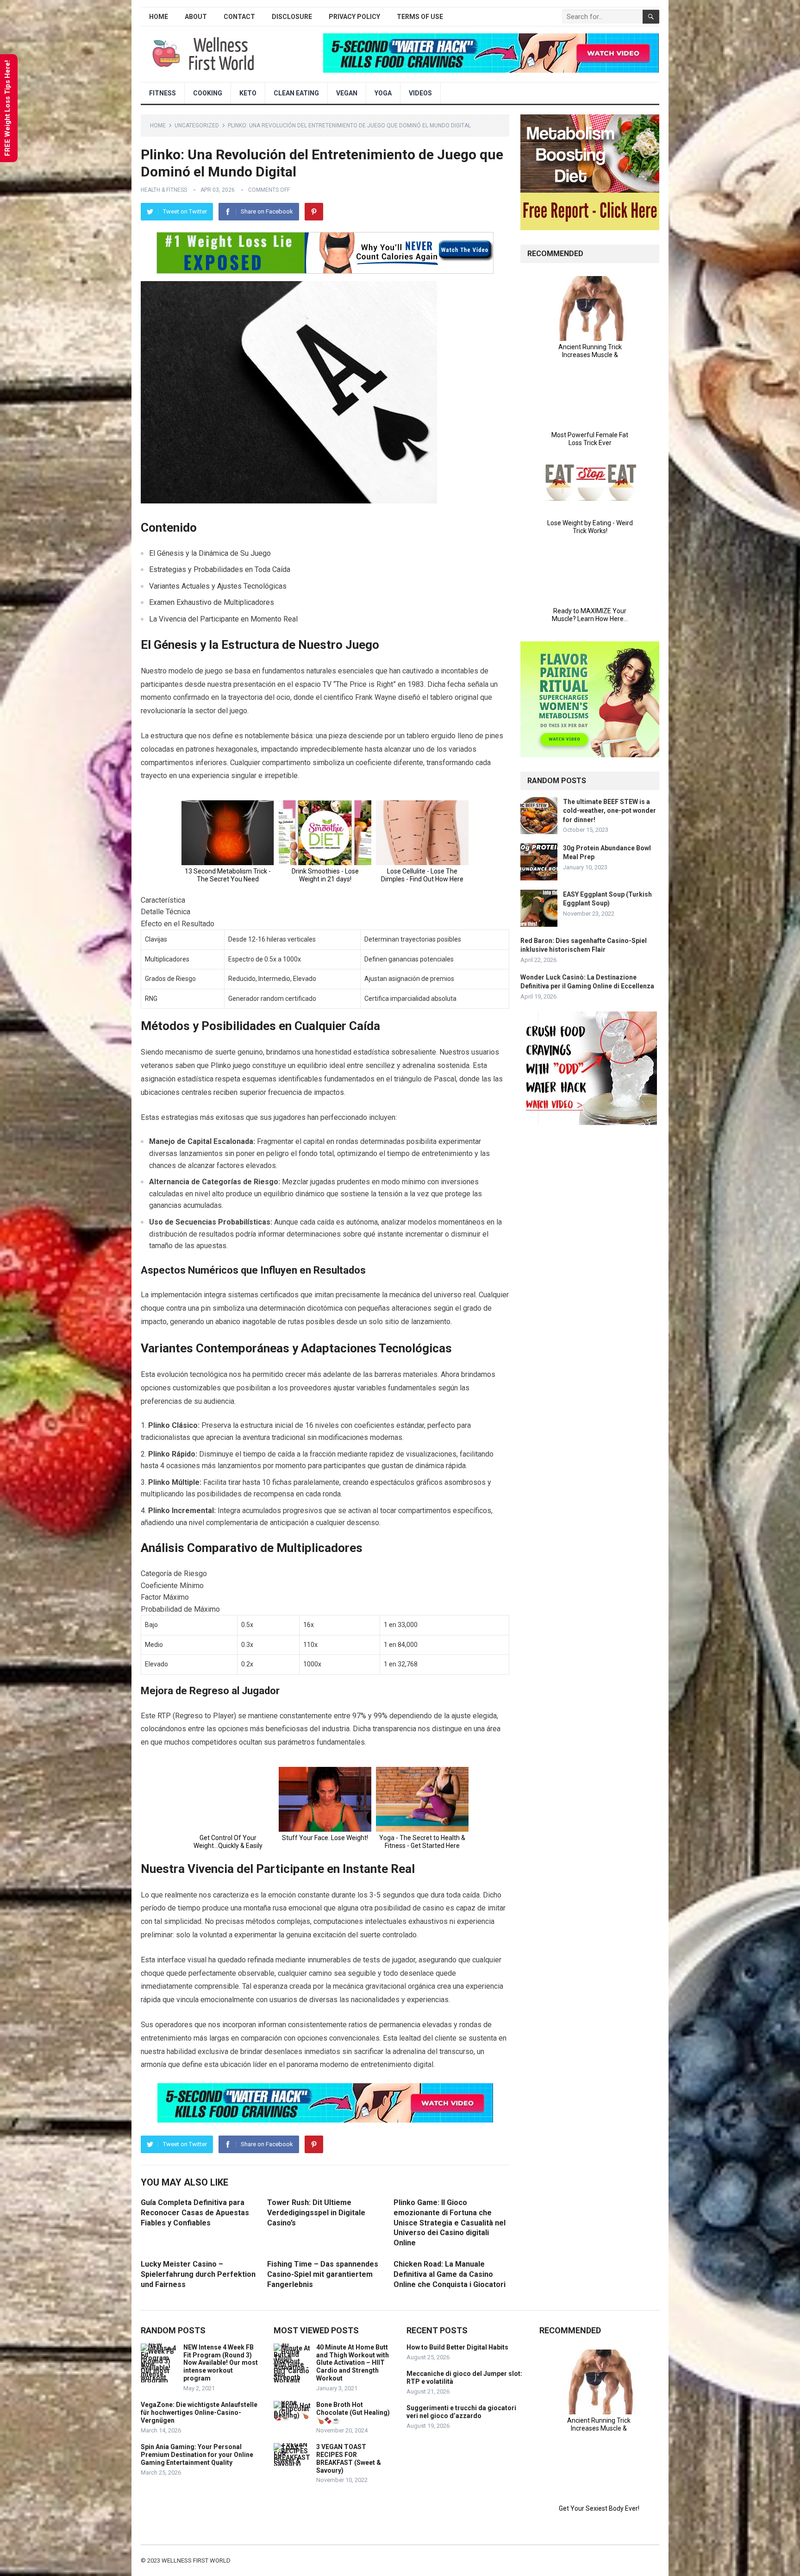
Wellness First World (196, 2560)
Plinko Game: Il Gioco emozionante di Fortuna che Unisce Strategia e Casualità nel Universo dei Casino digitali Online (450, 2222)
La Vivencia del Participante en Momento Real (223, 619)
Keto (248, 93)
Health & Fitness (164, 190)
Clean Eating (296, 93)
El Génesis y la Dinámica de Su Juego (210, 553)
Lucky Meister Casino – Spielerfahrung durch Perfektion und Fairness (198, 2274)
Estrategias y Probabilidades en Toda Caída (220, 569)
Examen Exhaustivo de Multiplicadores (212, 602)
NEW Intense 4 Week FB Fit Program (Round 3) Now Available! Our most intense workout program (221, 2363)
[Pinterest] (314, 212)
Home (159, 17)
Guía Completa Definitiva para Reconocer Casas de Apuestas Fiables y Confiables (195, 2212)
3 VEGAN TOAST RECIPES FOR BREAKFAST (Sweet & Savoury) (349, 2458)
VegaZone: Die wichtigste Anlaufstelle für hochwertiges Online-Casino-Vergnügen (199, 2413)
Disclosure (292, 17)
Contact (239, 17)
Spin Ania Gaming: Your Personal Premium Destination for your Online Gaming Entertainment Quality (197, 2455)
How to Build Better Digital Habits (457, 2347)
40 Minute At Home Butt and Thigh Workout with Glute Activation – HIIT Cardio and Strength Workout (353, 2363)
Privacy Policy (354, 17)
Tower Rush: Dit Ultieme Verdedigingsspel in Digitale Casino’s (316, 2212)
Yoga (383, 93)
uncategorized (197, 126)
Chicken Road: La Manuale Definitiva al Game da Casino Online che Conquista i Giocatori (450, 2274)
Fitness (162, 93)
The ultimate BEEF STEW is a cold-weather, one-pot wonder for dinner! (609, 810)
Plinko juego (231, 1065)
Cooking (208, 93)
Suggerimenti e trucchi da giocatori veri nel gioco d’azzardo (461, 2412)
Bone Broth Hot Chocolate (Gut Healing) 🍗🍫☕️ (353, 2413)
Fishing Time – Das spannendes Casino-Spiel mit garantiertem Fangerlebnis (323, 2274)
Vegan (347, 93)
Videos (420, 93)
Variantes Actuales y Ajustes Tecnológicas (218, 586)
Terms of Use (420, 17)
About (196, 17)
